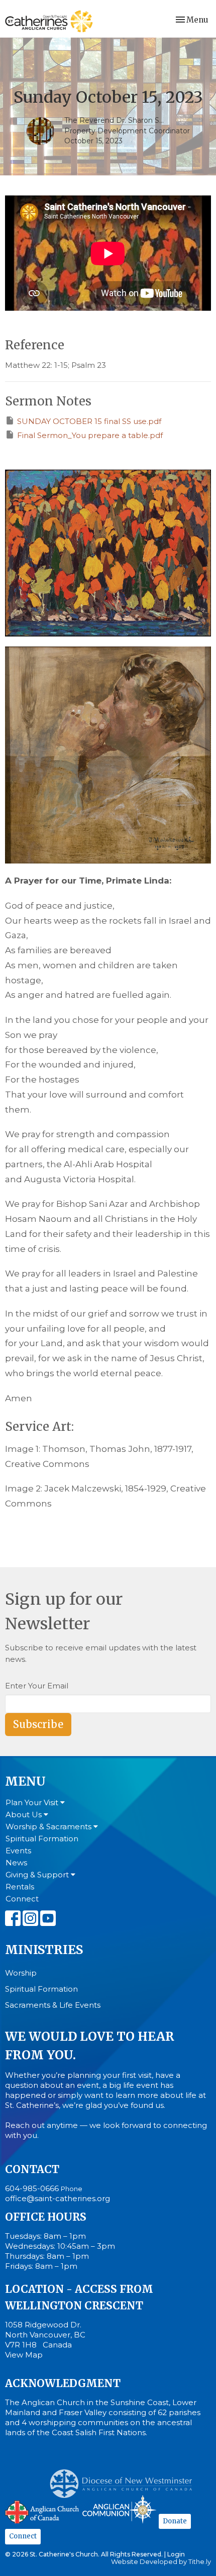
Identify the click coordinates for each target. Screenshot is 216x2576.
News (16, 1863)
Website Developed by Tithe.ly (161, 2562)
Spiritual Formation (42, 1839)
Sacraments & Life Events (53, 2005)
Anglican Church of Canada (42, 2511)
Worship (21, 1973)
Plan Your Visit (33, 1802)
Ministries (44, 1950)
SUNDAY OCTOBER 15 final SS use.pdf (89, 421)
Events (18, 1851)
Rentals (20, 1887)
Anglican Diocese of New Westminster (125, 2479)
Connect (22, 1899)
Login (176, 2554)
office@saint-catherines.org (58, 2198)
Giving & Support (38, 1875)
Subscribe (38, 1724)
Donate (175, 2521)
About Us (25, 1814)
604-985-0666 (32, 2188)
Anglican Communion (119, 2509)
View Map (24, 2355)
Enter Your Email (37, 1686)
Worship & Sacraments (49, 1827)
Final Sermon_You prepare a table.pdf (90, 435)
